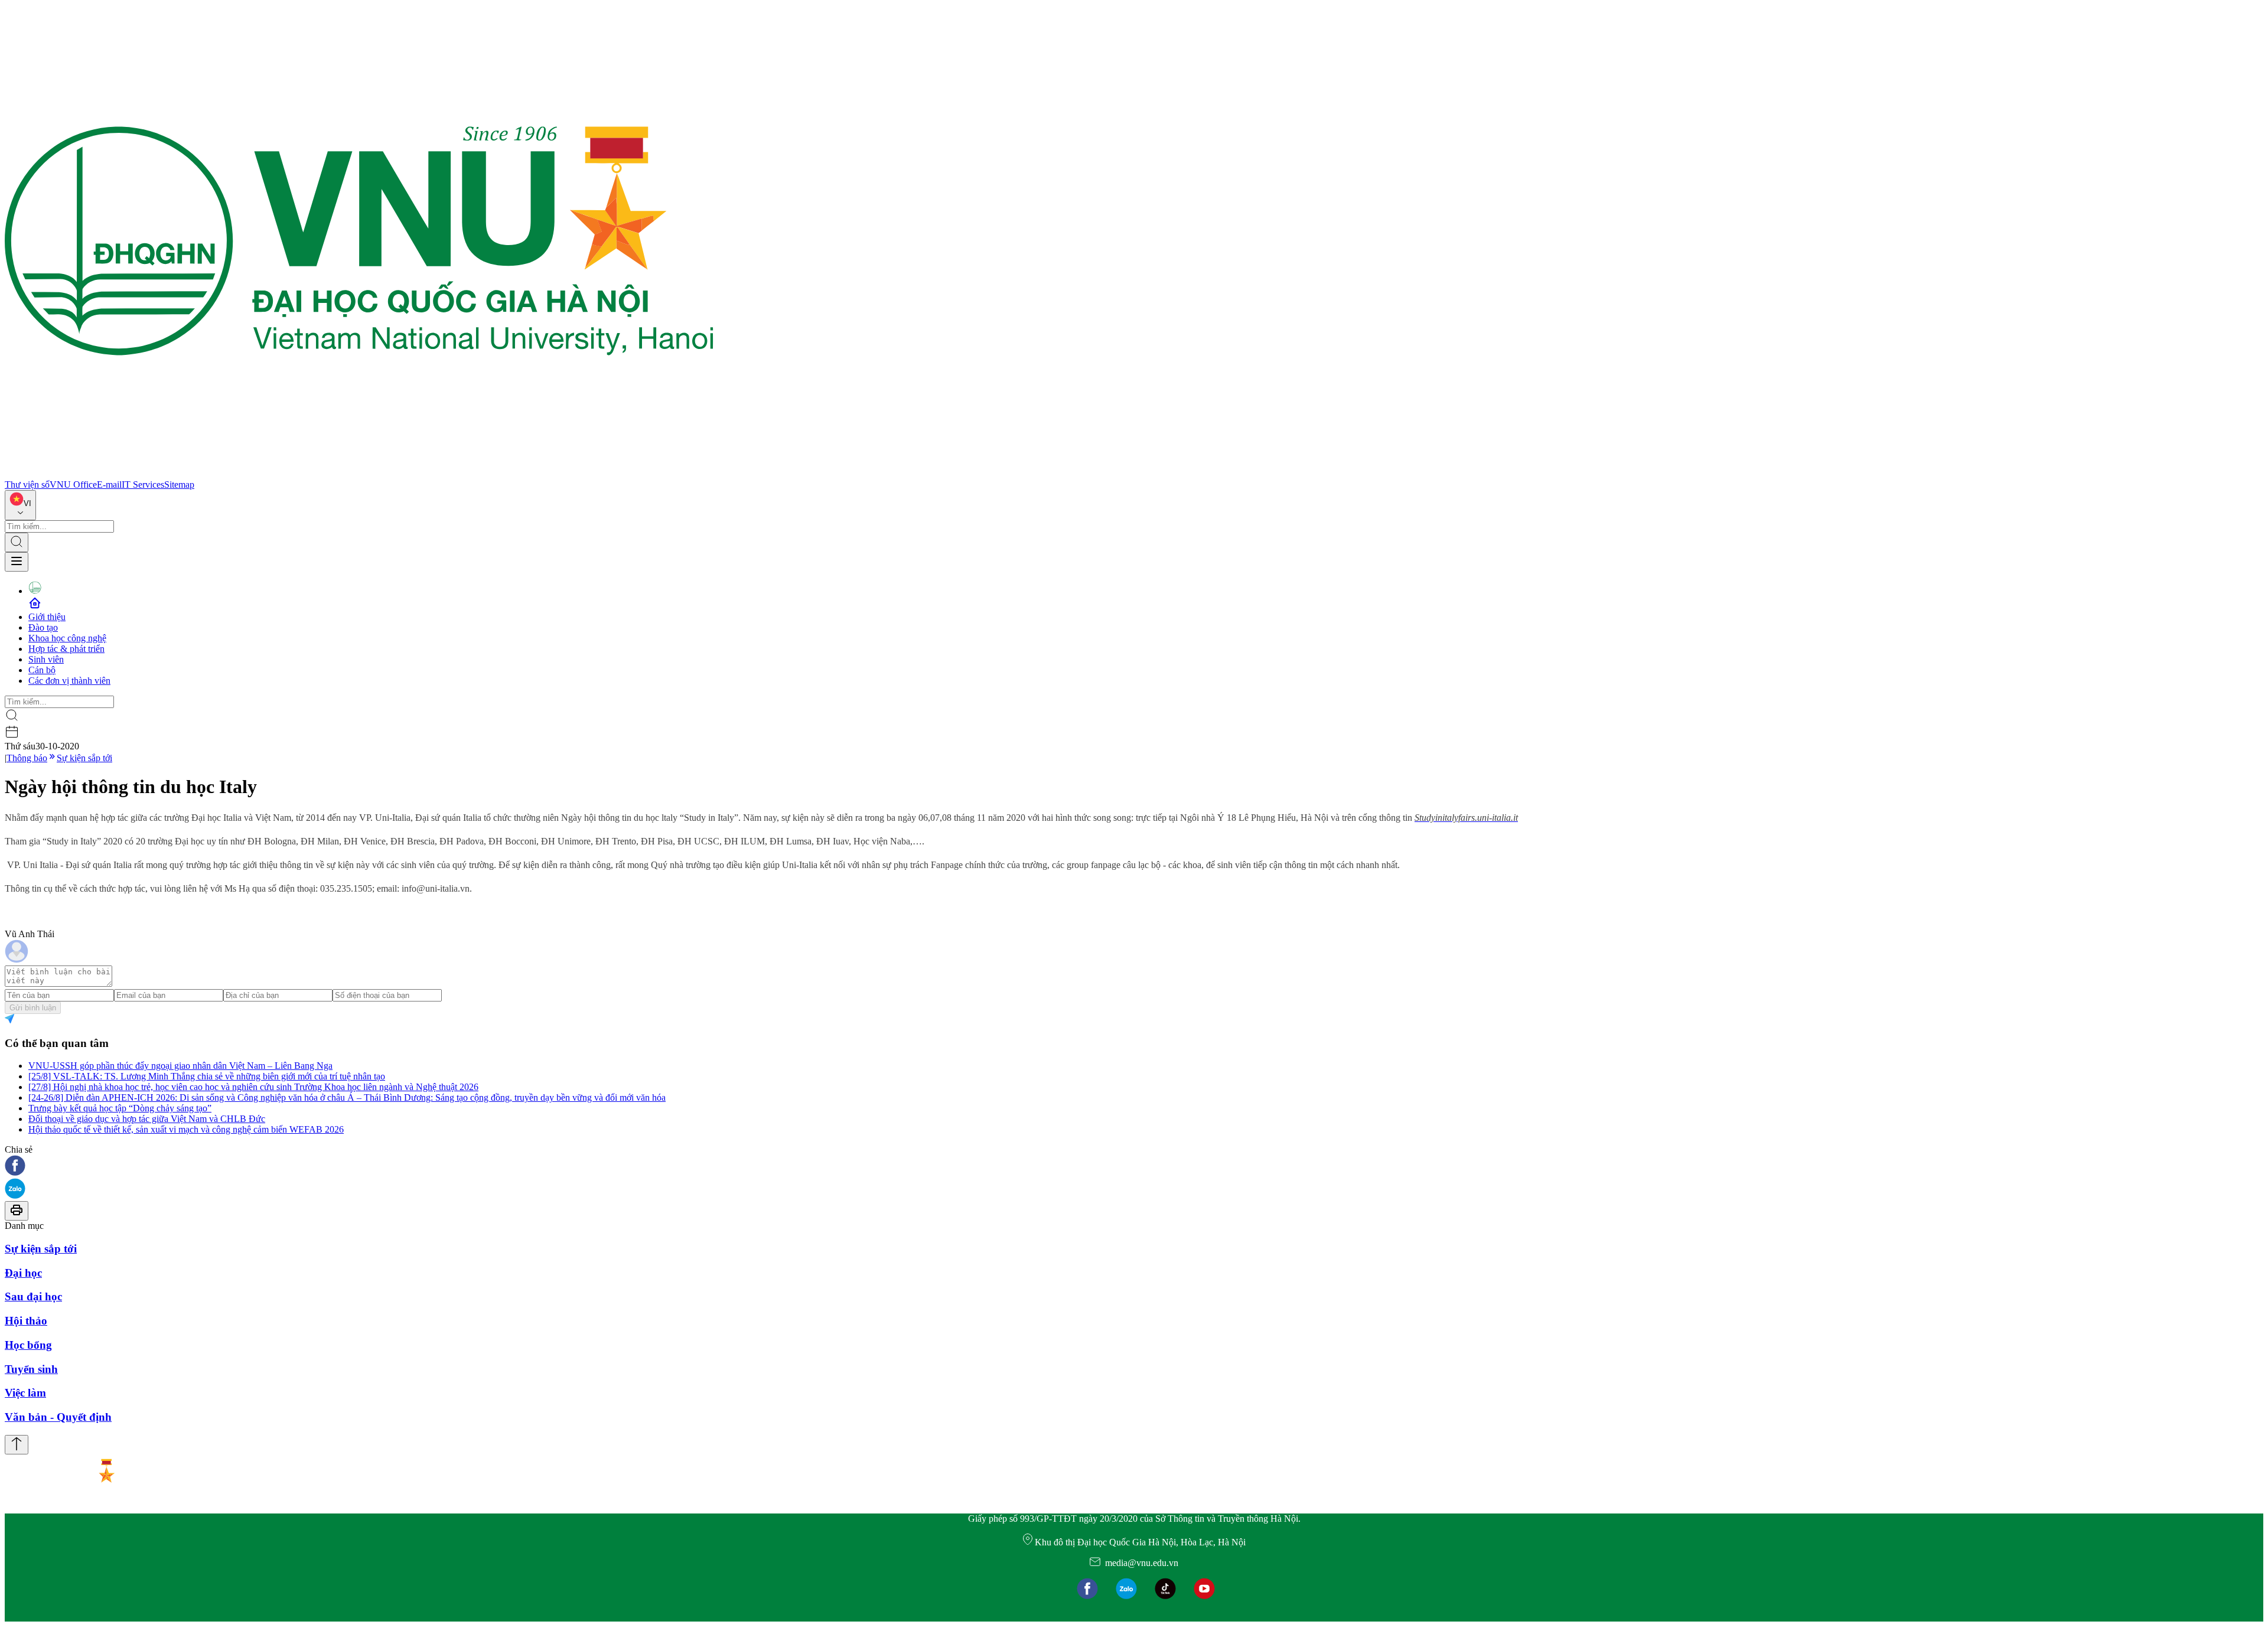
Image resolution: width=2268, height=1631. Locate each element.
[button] (1134, 1167)
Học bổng (28, 1345)
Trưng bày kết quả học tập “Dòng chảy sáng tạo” (120, 1108)
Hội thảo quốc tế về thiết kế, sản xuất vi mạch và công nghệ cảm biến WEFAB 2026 (186, 1129)
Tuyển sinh (31, 1369)
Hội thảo (26, 1321)
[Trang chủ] (359, 474)
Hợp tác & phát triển (66, 649)
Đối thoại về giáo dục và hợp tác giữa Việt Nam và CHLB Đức (147, 1119)
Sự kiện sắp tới (84, 758)
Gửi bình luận (33, 1008)
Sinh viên (46, 659)
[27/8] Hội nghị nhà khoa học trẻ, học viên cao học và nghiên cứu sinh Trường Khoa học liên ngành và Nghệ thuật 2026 (253, 1087)
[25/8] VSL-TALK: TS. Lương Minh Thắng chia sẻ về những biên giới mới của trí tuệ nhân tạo (207, 1076)
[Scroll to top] (17, 1445)
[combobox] (20, 505)
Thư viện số (27, 485)
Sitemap (179, 485)
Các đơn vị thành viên (69, 681)
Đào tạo (43, 627)
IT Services (143, 485)
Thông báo (27, 758)
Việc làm (25, 1393)
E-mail (109, 485)
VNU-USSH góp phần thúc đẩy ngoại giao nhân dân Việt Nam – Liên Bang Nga (180, 1066)
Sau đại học (33, 1296)
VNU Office (73, 485)
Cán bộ (42, 670)
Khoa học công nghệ (67, 638)
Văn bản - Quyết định (58, 1417)
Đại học (23, 1273)
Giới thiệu (47, 617)
